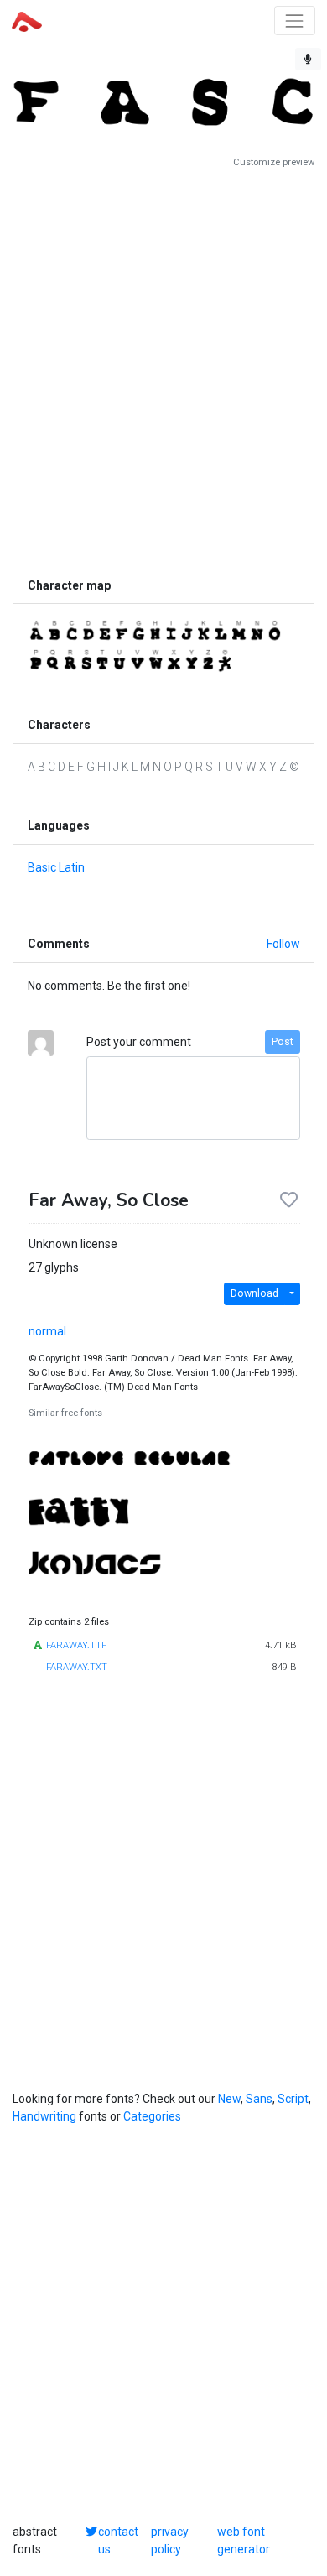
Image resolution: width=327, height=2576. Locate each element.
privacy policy (170, 2540)
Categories (152, 2116)
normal (47, 1331)
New (229, 2099)
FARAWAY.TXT (77, 1667)
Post (283, 1042)
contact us (118, 2540)
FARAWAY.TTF (76, 1645)
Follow (283, 944)
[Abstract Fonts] (27, 20)
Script (293, 2099)
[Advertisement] (163, 369)
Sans (259, 2099)
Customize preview (274, 162)
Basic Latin (56, 867)
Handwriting (44, 2116)
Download (254, 1293)
